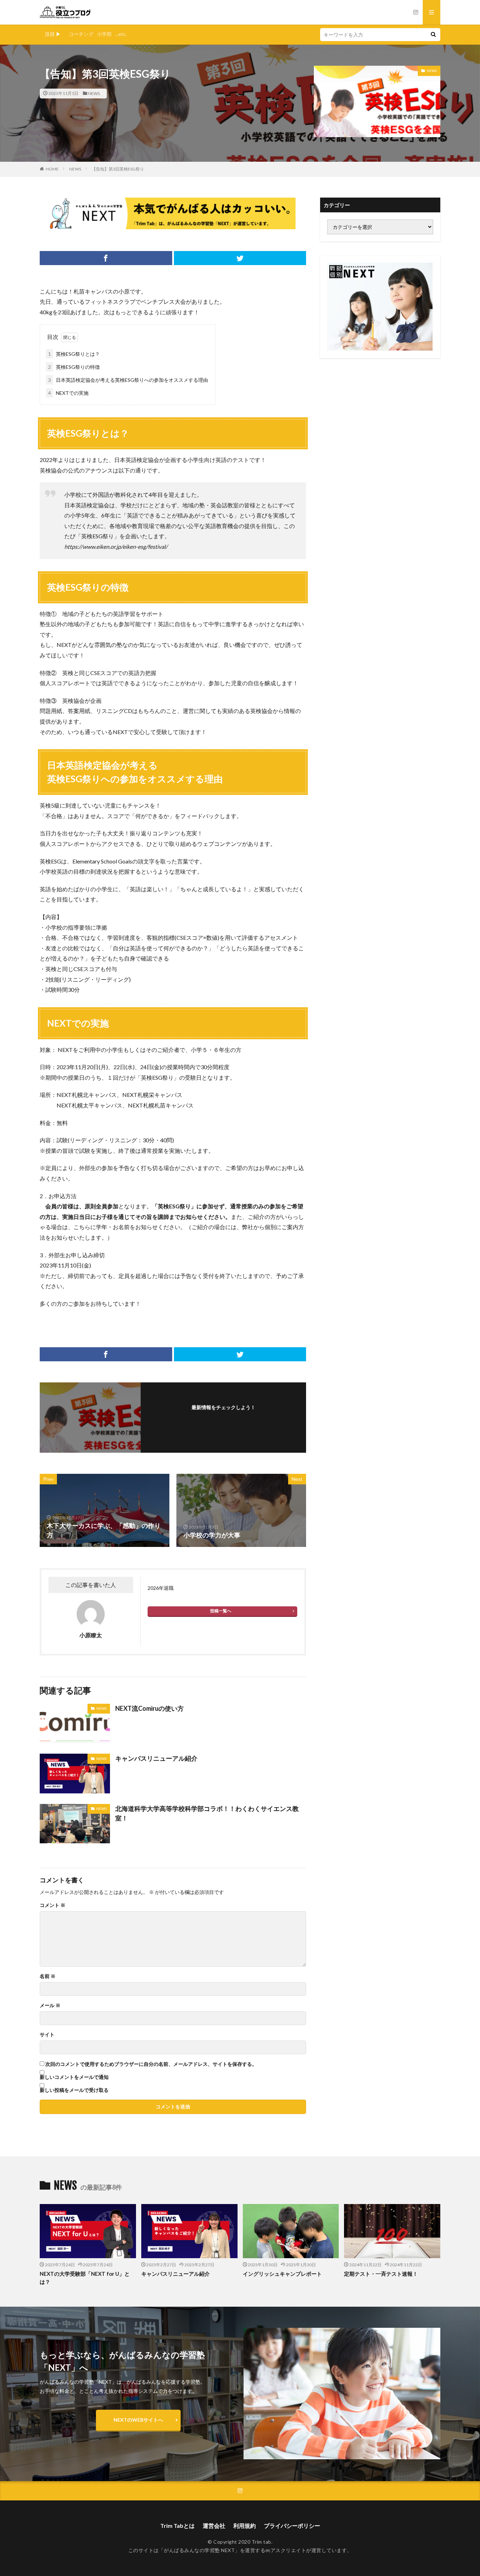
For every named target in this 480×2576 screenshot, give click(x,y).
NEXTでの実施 (68, 393)
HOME (52, 169)
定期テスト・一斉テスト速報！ (381, 2274)
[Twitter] (240, 258)
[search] (433, 35)
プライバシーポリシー (292, 2526)
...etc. (121, 34)
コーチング (81, 34)
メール (50, 2005)
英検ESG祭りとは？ (74, 354)
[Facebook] (106, 258)
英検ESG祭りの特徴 (74, 367)
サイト (47, 2035)
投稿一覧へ (221, 1611)
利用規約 (245, 2526)
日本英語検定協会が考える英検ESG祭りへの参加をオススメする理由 (128, 380)
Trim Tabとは (177, 2526)
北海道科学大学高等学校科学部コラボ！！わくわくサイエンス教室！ (207, 1813)
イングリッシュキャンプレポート (282, 2274)
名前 (48, 1976)
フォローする (223, 1417)
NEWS (94, 93)
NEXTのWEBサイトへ (138, 2420)
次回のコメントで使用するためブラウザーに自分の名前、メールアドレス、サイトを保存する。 (151, 2064)
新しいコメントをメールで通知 (74, 2077)
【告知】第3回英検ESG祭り (118, 169)
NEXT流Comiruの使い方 (150, 1708)
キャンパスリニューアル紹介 (156, 1758)
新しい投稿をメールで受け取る (74, 2090)
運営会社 (214, 2526)
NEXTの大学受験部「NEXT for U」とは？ (85, 2278)
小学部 (104, 34)
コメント (53, 1905)
